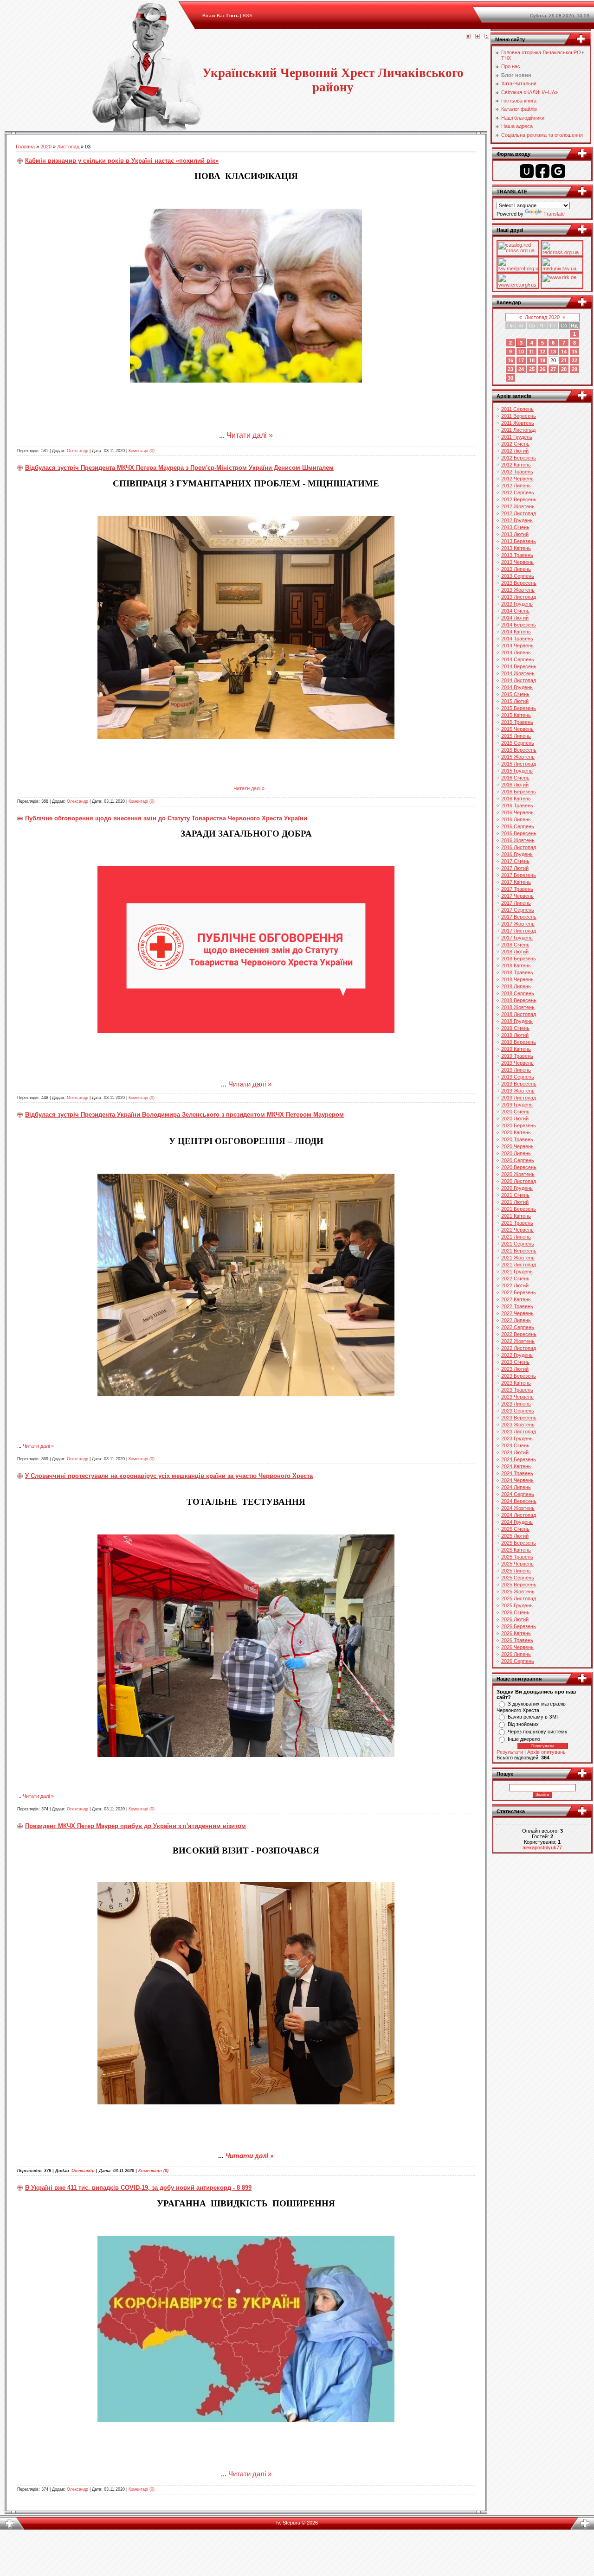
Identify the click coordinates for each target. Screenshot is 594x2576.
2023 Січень (515, 1362)
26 (542, 369)
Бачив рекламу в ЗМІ (533, 1717)
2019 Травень (517, 1056)
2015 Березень (519, 708)
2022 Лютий (515, 1285)
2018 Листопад (519, 1014)
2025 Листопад (519, 1598)
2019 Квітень (516, 1049)
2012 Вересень (519, 499)
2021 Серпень (518, 1244)
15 (575, 352)
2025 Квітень (516, 1550)
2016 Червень (517, 812)
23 (510, 369)
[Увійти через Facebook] (542, 171)
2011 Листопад (518, 430)
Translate (554, 214)
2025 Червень (517, 1564)
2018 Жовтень (518, 1007)
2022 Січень (515, 1278)
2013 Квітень (516, 548)
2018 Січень (515, 945)
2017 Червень (517, 896)
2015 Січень (515, 694)
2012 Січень (515, 444)
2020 (46, 147)
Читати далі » (250, 435)
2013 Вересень (519, 583)
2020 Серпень (518, 1160)
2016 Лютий (515, 785)
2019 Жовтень (518, 1091)
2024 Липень (516, 1487)
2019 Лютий (515, 1035)
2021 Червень (517, 1230)
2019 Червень (517, 1063)
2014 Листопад (519, 680)
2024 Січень (515, 1445)
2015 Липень (516, 736)
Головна (25, 147)
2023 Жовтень (518, 1425)
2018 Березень (519, 959)
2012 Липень (516, 486)
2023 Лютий (515, 1369)
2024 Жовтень (518, 1508)
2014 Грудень (517, 687)
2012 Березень (519, 458)
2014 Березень (519, 625)
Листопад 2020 (542, 317)
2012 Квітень (516, 465)
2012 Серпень (518, 492)
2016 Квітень (516, 799)
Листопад (68, 147)
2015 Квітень (516, 715)
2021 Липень (516, 1237)
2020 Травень (517, 1139)
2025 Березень (519, 1543)
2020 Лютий (515, 1119)
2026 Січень (515, 1612)
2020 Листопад (519, 1181)
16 (510, 360)
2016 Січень (515, 778)
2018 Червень (517, 979)
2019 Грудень (517, 1105)
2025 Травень (517, 1557)
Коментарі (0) (142, 451)
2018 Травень (517, 972)
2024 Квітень (516, 1466)
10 (521, 352)
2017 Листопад (519, 931)
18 (532, 360)
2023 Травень (517, 1390)
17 (521, 360)
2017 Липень (516, 903)
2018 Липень (516, 986)
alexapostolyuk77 (542, 1847)
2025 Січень (515, 1529)
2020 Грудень (517, 1188)
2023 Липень (516, 1404)
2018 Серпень (518, 993)
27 (553, 369)
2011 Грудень (517, 437)
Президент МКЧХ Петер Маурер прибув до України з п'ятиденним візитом (136, 1826)
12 (542, 352)
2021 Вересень (519, 1251)
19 (542, 360)
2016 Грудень (517, 854)
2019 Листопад (519, 1098)
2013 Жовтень (518, 590)
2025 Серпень (518, 1578)
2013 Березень (519, 541)
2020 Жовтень (518, 1174)
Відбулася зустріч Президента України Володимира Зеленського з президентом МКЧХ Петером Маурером (184, 1115)
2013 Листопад (519, 597)
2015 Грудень (517, 771)
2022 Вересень (519, 1334)
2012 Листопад (519, 513)
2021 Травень (517, 1223)
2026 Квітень (516, 1633)
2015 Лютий (515, 701)
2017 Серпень (518, 910)
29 (575, 369)
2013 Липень (516, 569)
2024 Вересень (519, 1501)
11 (532, 352)
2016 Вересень (519, 833)
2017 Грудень (517, 938)
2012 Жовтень (518, 506)
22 (575, 360)
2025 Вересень (519, 1585)
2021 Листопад (519, 1265)
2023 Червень (517, 1397)
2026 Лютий (515, 1619)
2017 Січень (515, 861)
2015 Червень (517, 729)
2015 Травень (517, 722)
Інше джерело (524, 1739)
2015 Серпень (518, 743)
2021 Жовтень (518, 1258)
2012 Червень (517, 479)
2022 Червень (517, 1313)
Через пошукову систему (538, 1732)
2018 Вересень (519, 1000)
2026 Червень (517, 1647)
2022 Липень (516, 1320)
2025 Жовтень (518, 1592)
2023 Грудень (517, 1438)
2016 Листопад (519, 847)
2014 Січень (515, 611)
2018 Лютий (515, 952)
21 (564, 360)
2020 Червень (517, 1146)
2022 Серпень (518, 1327)
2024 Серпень (518, 1494)
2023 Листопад (519, 1432)
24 (521, 369)
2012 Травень (517, 472)
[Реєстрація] (478, 37)
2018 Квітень (516, 965)
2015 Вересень (519, 750)
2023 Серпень (518, 1411)
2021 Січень (515, 1195)
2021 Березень (519, 1209)
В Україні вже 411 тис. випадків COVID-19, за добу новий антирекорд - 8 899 (138, 2188)
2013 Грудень (517, 604)
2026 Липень (516, 1654)
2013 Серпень (518, 576)
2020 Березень (519, 1125)
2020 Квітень (516, 1132)
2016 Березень (519, 792)
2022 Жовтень (518, 1341)
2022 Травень (517, 1306)
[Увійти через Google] (558, 171)
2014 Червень (517, 646)
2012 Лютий (515, 451)
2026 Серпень (518, 1661)
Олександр (77, 451)
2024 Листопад (519, 1515)
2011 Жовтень (518, 423)
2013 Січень (515, 527)
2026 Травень (517, 1640)
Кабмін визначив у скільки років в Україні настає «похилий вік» (122, 161)
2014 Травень (517, 639)
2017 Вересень (519, 917)
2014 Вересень (519, 666)
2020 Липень (516, 1153)
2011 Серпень (517, 409)
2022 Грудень (517, 1355)
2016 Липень (516, 819)
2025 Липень (516, 1571)
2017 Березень (519, 875)
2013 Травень (517, 555)
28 (564, 369)
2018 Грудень (517, 1021)
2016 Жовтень (518, 840)
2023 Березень (519, 1376)
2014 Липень (516, 652)
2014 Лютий (515, 618)
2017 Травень (517, 889)
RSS (248, 16)
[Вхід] (487, 37)
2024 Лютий (515, 1452)
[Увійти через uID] (527, 171)
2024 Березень (519, 1459)
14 (564, 352)
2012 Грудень (517, 520)
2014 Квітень (516, 632)
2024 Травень (517, 1473)
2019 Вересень (519, 1084)
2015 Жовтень (518, 757)
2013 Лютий (515, 534)
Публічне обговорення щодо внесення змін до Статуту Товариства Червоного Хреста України (166, 818)
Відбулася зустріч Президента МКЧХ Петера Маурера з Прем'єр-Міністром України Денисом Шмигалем (179, 468)
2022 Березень (519, 1292)
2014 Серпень (518, 659)
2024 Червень (517, 1480)
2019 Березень (519, 1042)
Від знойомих (523, 1724)
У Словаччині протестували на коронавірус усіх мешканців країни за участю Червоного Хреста (169, 1476)
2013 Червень (517, 562)
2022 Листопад (519, 1348)
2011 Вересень (519, 416)
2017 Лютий (515, 868)
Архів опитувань (546, 1752)
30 (510, 378)
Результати (510, 1752)
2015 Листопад (519, 764)
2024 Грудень (517, 1522)
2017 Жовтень (518, 924)
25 (532, 369)
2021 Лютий (515, 1202)
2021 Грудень (517, 1272)
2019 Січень (515, 1028)
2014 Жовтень (518, 673)
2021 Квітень (516, 1216)
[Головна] (468, 37)
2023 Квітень (516, 1383)
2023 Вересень (519, 1418)
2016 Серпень (518, 826)
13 (553, 352)
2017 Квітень (516, 882)
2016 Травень (517, 805)
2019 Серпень (518, 1077)
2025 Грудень (517, 1605)
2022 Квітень (516, 1299)
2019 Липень (516, 1070)
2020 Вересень (519, 1167)
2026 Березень (519, 1626)
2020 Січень (515, 1112)
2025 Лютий (515, 1536)
